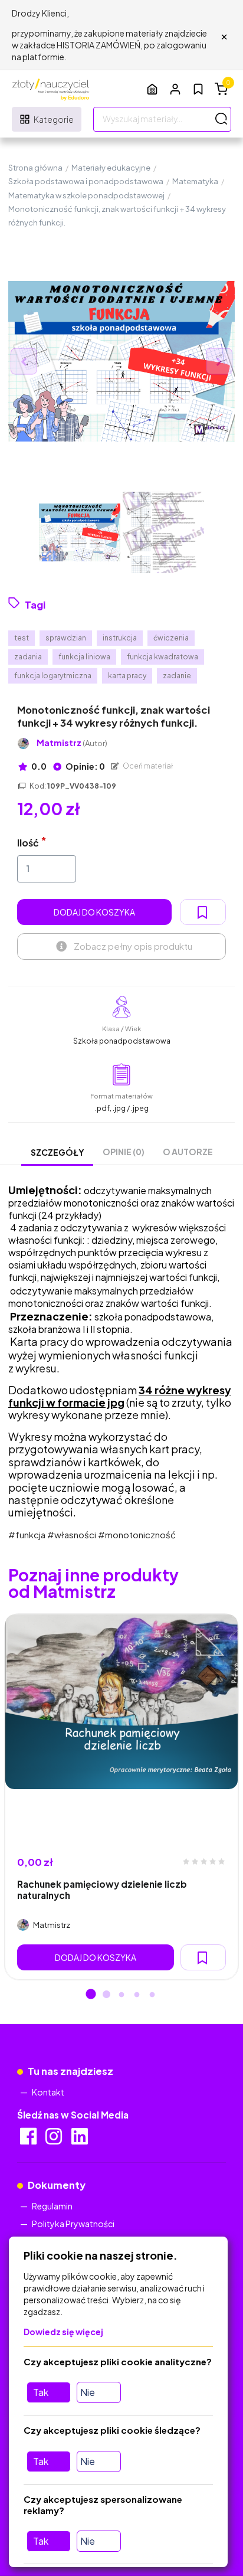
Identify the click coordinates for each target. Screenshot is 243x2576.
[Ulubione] (198, 89)
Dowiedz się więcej (63, 2332)
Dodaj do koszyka (94, 912)
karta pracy (127, 676)
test (22, 638)
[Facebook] (29, 2140)
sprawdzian (66, 638)
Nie (88, 2392)
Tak (41, 2392)
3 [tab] (121, 1995)
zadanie (177, 676)
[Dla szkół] (152, 89)
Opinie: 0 (85, 766)
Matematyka (195, 181)
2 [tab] (106, 1995)
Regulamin (52, 2206)
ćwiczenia (171, 638)
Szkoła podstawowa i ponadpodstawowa (86, 181)
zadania (28, 657)
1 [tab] (91, 1995)
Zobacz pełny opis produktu (133, 946)
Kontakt (48, 2092)
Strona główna (35, 168)
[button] (175, 89)
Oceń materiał (147, 766)
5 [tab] (152, 1995)
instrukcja (120, 638)
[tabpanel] (121, 1797)
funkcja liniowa (84, 657)
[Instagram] (55, 2140)
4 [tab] (137, 1995)
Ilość (28, 843)
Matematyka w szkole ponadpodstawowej (86, 195)
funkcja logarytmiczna (53, 676)
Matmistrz (72, 743)
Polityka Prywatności (73, 2224)
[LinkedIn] (81, 2140)
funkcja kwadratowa (162, 657)
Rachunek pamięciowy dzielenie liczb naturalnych (102, 1889)
